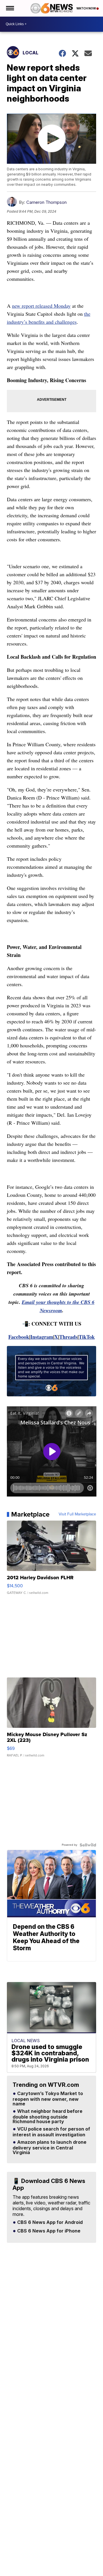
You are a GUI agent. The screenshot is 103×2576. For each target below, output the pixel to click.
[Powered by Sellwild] (88, 1845)
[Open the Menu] (10, 8)
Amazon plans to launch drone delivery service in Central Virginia (49, 2147)
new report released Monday (41, 306)
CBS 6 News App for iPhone (48, 2231)
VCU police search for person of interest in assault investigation (51, 2132)
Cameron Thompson (46, 202)
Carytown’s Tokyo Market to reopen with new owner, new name (48, 2099)
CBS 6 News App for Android (49, 2222)
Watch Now (86, 8)
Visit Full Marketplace (77, 1514)
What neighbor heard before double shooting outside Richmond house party (47, 2117)
